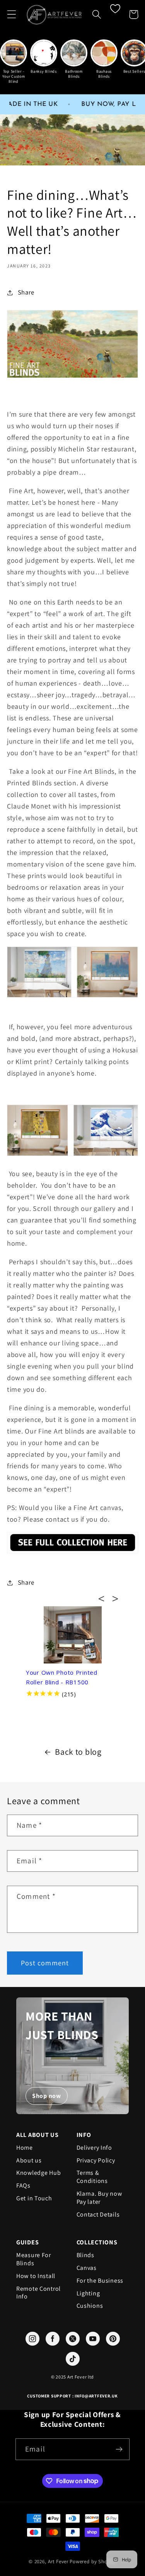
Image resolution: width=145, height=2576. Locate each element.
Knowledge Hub (38, 2173)
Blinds (85, 2255)
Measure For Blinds (34, 2259)
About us (29, 2161)
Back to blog (78, 1752)
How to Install (36, 2276)
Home (25, 2148)
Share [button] (26, 292)
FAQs (23, 2186)
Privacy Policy (96, 2161)
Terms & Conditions (92, 2177)
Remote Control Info (38, 2293)
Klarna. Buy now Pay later (99, 2198)
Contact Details (98, 2215)
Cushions (90, 2306)
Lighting (88, 2293)
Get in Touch (34, 2198)
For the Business (100, 2281)
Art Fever (58, 2562)
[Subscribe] (119, 2449)
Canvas (87, 2268)
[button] (12, 14)
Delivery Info (94, 2148)
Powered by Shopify (93, 2562)
